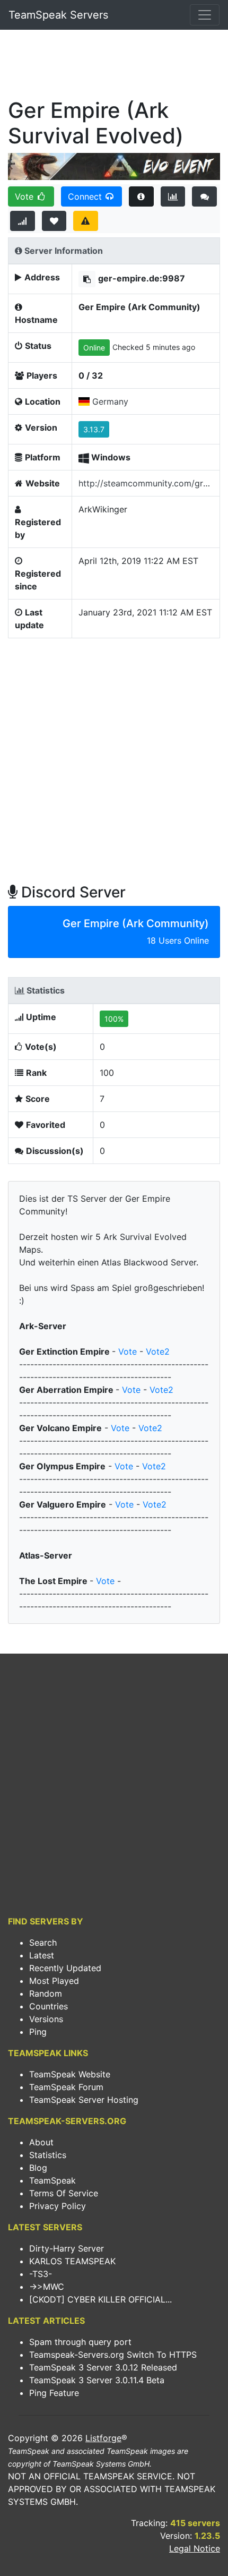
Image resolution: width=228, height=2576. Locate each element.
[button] (87, 279)
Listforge (103, 2438)
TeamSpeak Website (70, 2074)
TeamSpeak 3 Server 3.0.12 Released (103, 2367)
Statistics (48, 2155)
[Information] (141, 196)
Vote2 (158, 1351)
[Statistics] (173, 196)
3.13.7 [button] (94, 429)
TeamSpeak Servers (58, 15)
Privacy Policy (58, 2206)
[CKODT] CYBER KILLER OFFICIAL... (100, 2299)
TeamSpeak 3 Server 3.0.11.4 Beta (97, 2380)
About (41, 2142)
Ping (38, 2032)
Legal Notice (195, 2548)
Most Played (54, 1981)
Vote (128, 1351)
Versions (46, 2019)
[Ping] (23, 221)
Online (94, 348)
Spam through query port (80, 2342)
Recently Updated (65, 1968)
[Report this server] (86, 221)
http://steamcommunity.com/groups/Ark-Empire (146, 483)
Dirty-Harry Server (67, 2248)
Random (46, 1993)
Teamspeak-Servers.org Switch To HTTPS (113, 2355)
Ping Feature (54, 2393)
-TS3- (41, 2274)
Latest (42, 1955)
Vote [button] (25, 196)
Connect (86, 196)
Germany (110, 401)
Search (43, 1942)
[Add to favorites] (54, 221)
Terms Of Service (64, 2193)
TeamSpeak (52, 2180)
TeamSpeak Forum (66, 2087)
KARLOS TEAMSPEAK (72, 2261)
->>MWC (47, 2287)
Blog (38, 2168)
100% (114, 1019)
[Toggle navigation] (205, 15)
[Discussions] (204, 196)
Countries (49, 2006)
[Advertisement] (114, 67)
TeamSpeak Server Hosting (84, 2100)
